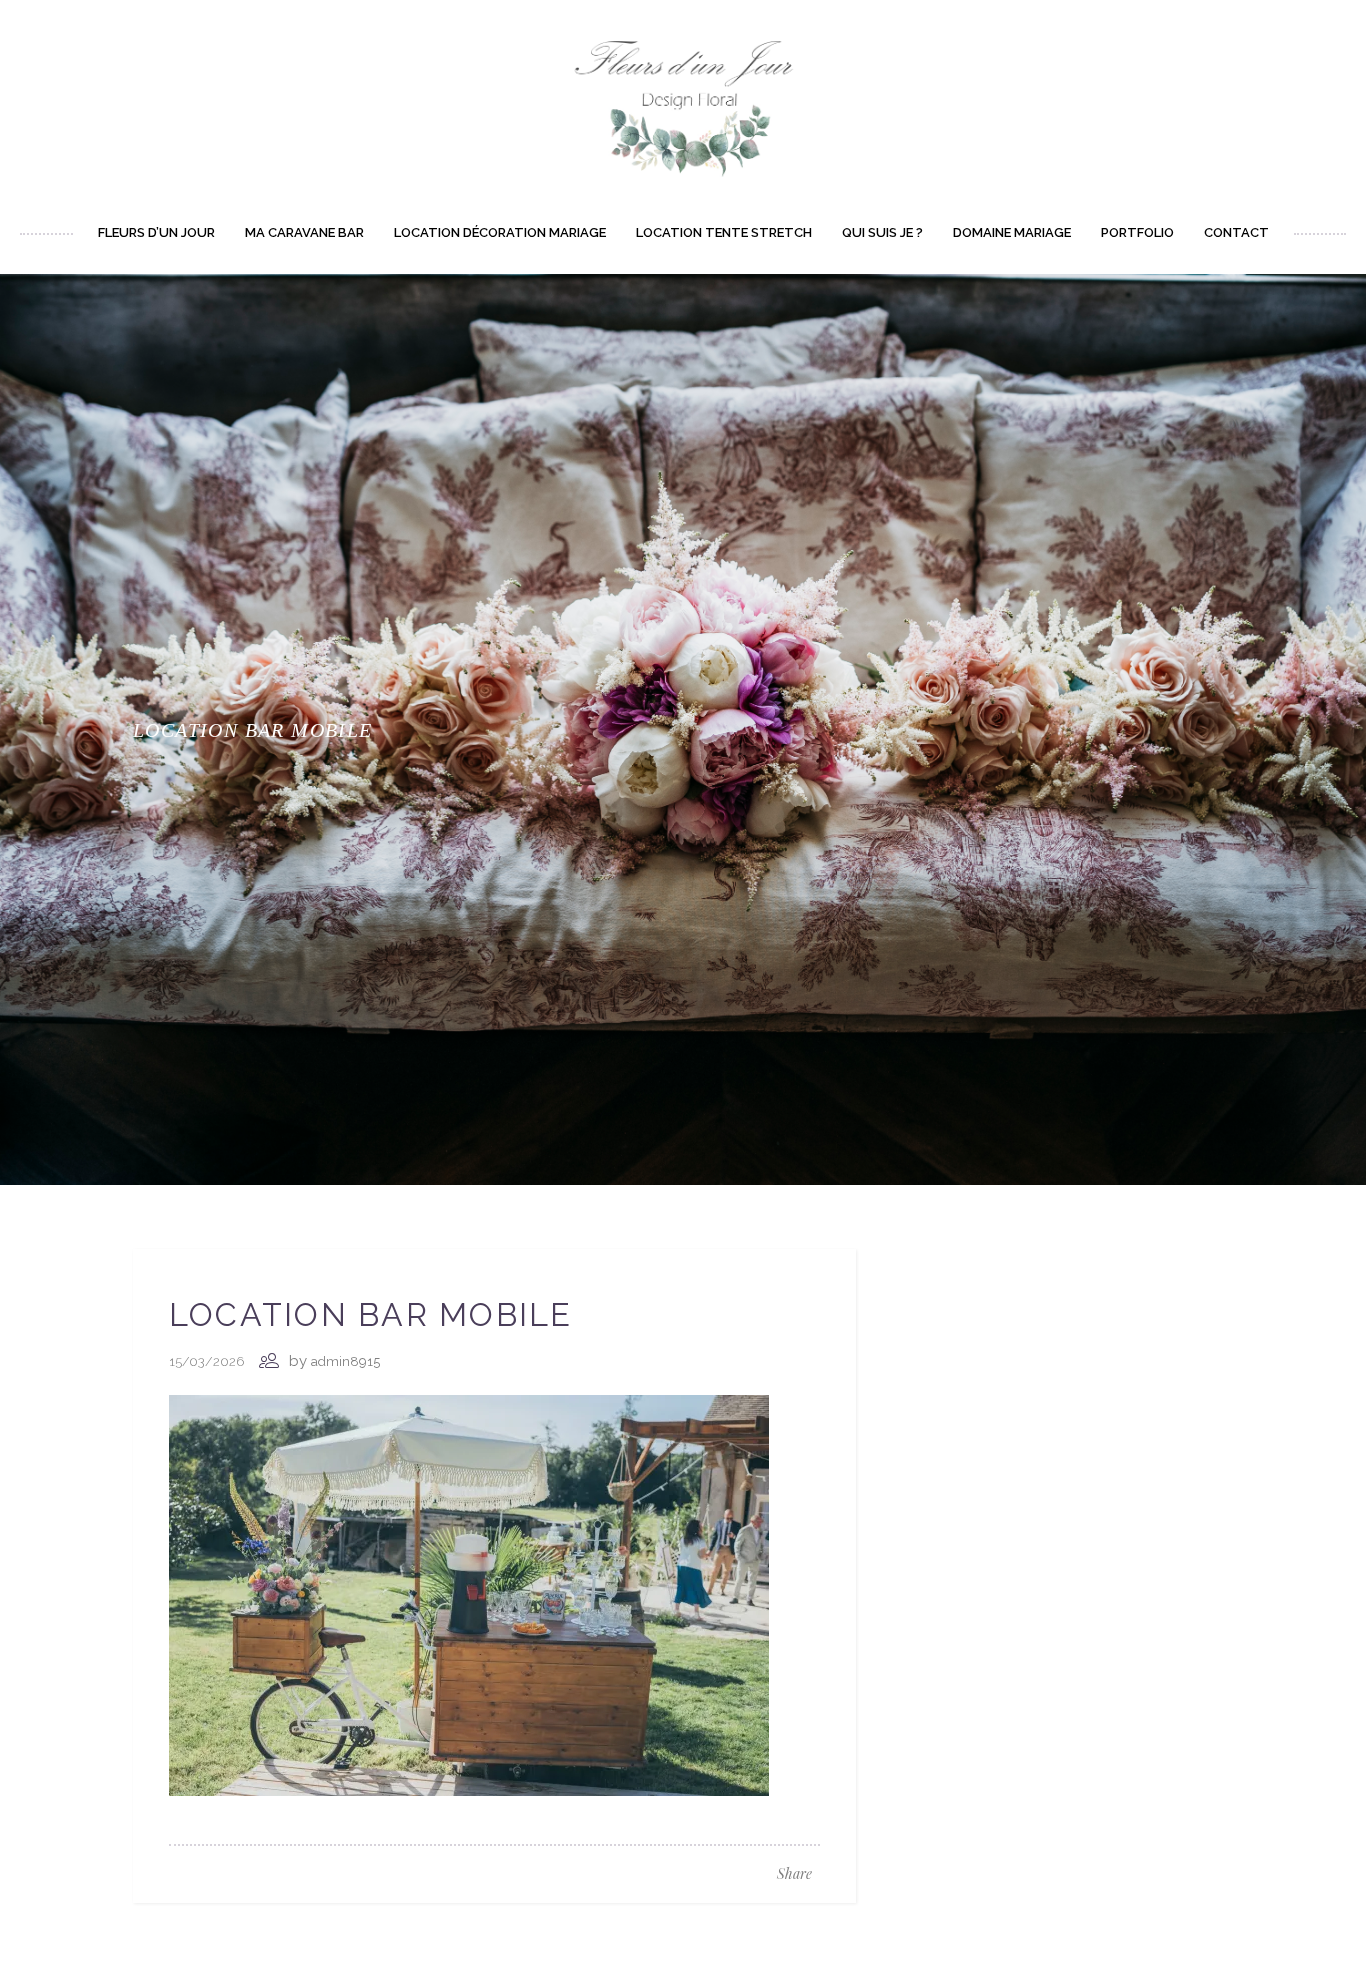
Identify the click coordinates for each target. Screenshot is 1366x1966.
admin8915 (345, 1361)
